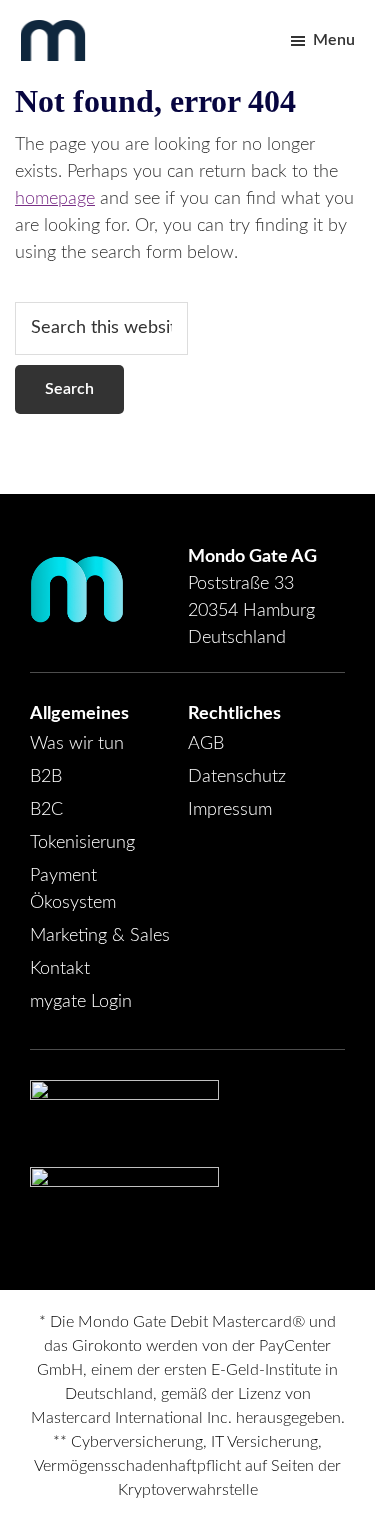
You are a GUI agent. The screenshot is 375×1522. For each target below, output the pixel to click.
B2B (46, 777)
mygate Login (81, 1002)
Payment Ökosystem (73, 889)
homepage (55, 199)
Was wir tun (77, 744)
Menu (334, 40)
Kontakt (60, 969)
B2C (46, 810)
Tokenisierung (82, 843)
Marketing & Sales (100, 936)
